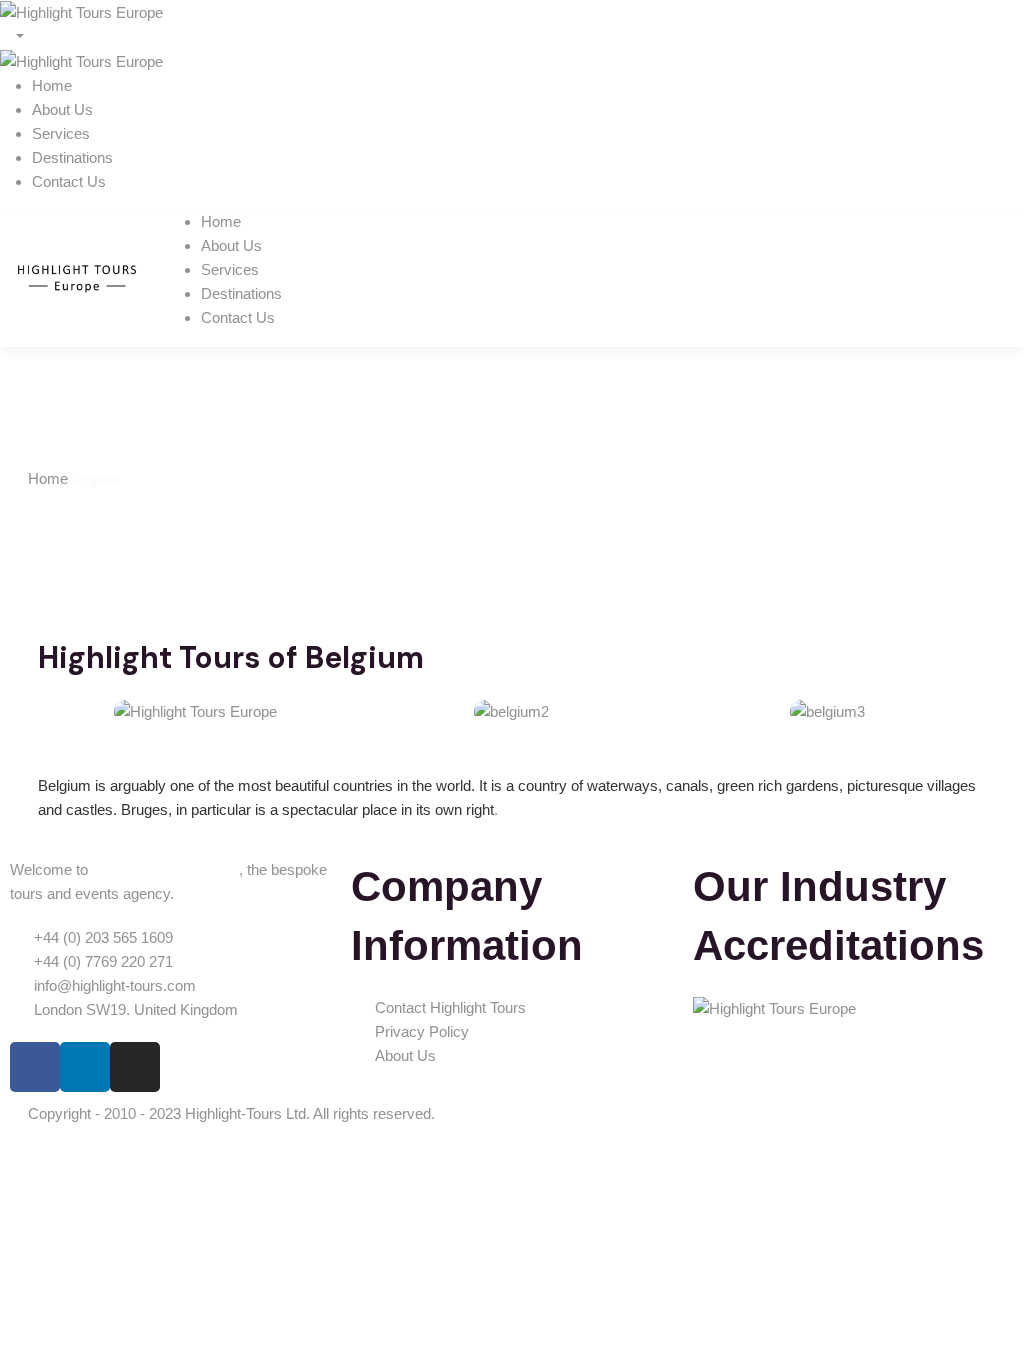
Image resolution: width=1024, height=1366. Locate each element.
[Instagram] (135, 1067)
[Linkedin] (85, 1067)
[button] (57, 711)
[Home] (77, 276)
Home (48, 478)
